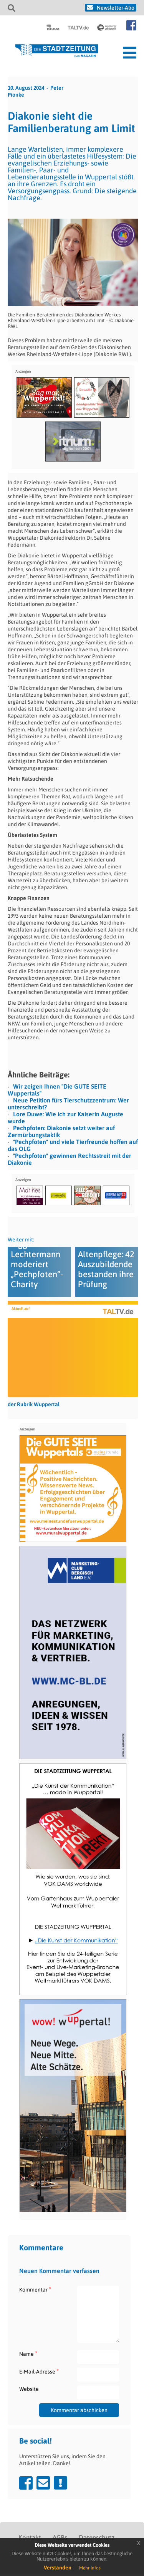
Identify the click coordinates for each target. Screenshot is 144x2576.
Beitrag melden (60, 2483)
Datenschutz (97, 2538)
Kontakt (30, 2538)
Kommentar (35, 2289)
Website (29, 2389)
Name (28, 2354)
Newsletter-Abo (116, 8)
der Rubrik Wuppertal (34, 1404)
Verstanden (58, 2568)
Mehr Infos (90, 2568)
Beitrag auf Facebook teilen (26, 2483)
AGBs (60, 2538)
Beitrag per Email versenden (43, 2483)
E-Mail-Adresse (39, 2371)
